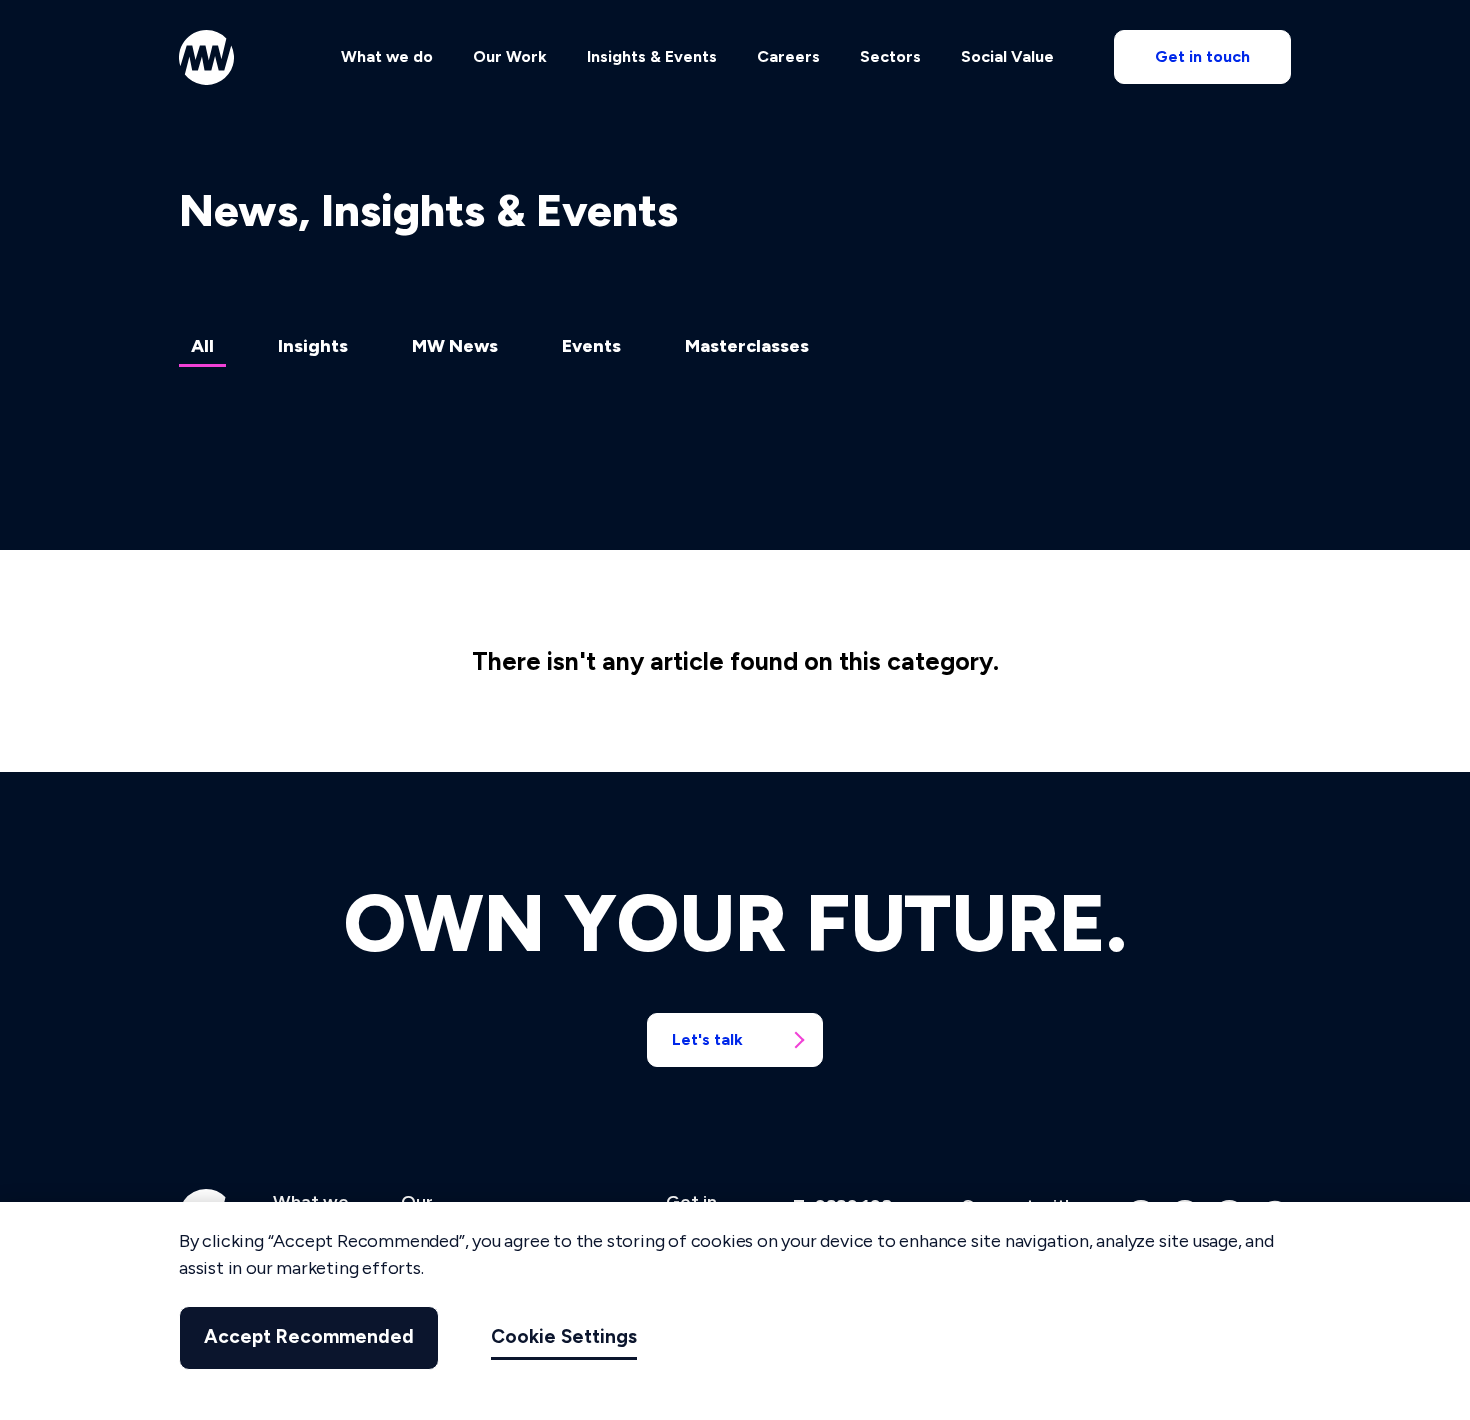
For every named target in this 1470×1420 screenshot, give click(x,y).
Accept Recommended (309, 1337)
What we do (387, 56)
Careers (788, 56)
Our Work (510, 56)
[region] (735, 1311)
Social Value (1007, 56)
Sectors (890, 56)
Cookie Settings (564, 1337)
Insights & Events (652, 56)
